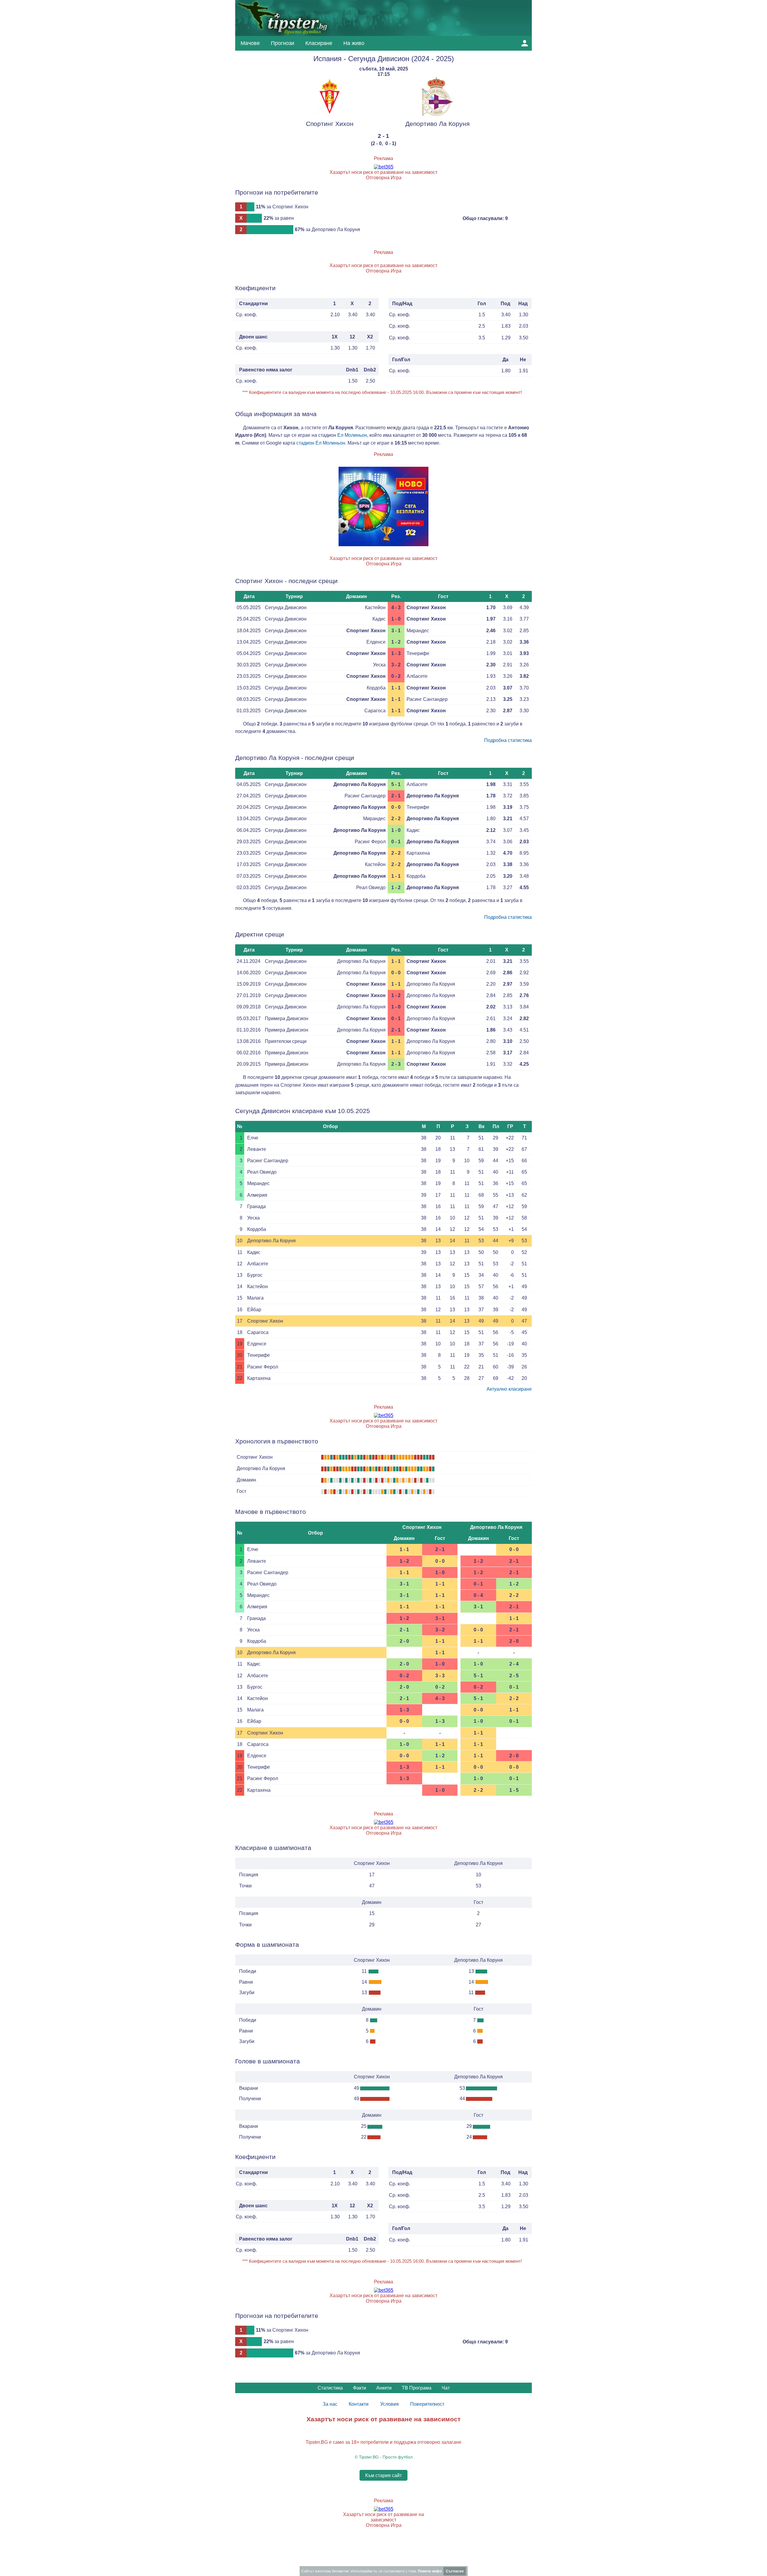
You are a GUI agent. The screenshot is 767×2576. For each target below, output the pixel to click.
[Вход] (525, 43)
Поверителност (427, 2404)
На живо (354, 43)
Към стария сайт (383, 2475)
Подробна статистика (508, 740)
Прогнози (283, 43)
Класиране (319, 43)
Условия (389, 2404)
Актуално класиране (509, 1389)
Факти (360, 2388)
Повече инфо (430, 2571)
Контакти (359, 2404)
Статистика (330, 2388)
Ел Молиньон (352, 435)
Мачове (250, 43)
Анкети (384, 2388)
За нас (330, 2404)
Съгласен (455, 2571)
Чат (446, 2388)
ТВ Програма (417, 2388)
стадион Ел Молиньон (321, 443)
